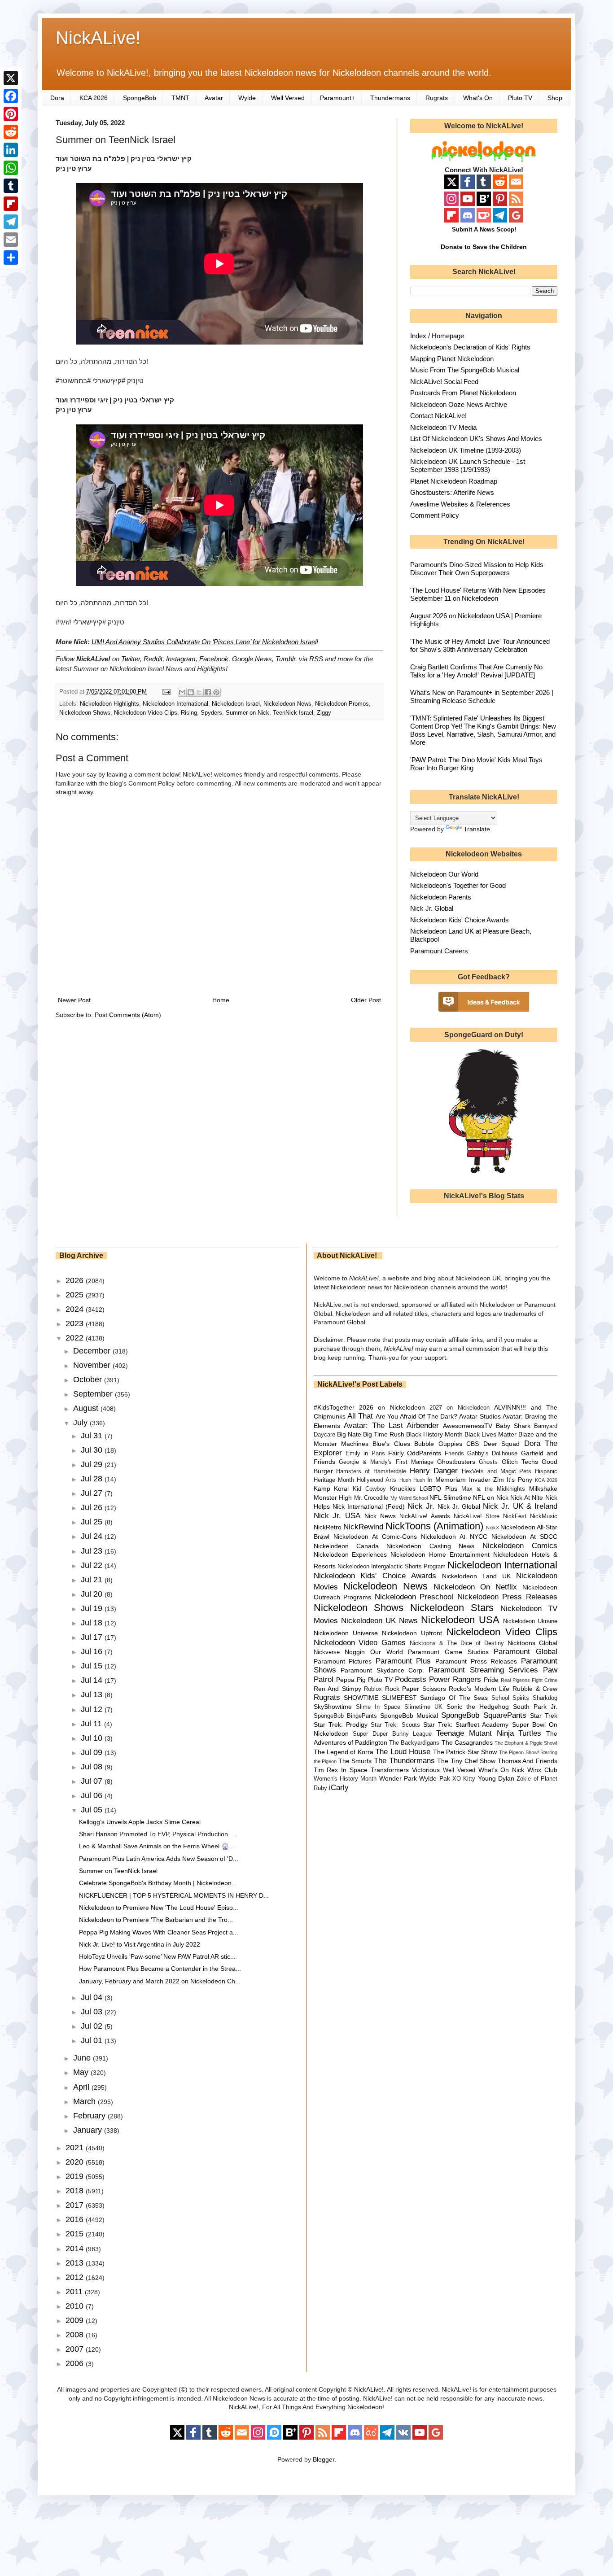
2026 (76, 1280)
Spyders (211, 713)
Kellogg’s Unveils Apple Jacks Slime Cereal (140, 1822)
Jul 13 (93, 1694)
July (81, 1423)
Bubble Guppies (438, 1444)
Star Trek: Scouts (395, 1725)
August (87, 1408)
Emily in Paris (365, 1454)
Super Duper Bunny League (392, 1734)
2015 (76, 2234)
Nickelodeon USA (460, 1620)
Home (221, 1000)
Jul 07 (93, 1781)
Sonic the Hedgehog (478, 1707)
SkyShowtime (333, 1707)
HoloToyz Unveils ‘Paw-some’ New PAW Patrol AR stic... (157, 1956)
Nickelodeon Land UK (476, 1576)
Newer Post (74, 1000)
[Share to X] (199, 692)
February (90, 2116)
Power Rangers (455, 1679)
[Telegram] (11, 222)
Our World (387, 1652)
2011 (75, 2292)
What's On (478, 98)
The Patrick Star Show (465, 1752)
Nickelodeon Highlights (109, 704)
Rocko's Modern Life (479, 1689)
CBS (473, 1444)
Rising (189, 713)
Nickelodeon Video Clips (146, 713)
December (93, 1351)
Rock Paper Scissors (416, 1689)
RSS (316, 659)
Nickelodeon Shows (85, 713)
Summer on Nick (247, 713)
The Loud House (403, 1752)
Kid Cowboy (369, 1489)
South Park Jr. (535, 1707)
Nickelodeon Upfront (412, 1633)
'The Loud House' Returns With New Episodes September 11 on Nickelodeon (478, 594)
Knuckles (403, 1489)
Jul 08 (93, 1767)
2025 (76, 1295)
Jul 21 (93, 1580)
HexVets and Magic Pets (497, 1471)
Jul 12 (93, 1709)
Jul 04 (93, 1997)
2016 (76, 2219)
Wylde (247, 98)
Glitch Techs (520, 1462)
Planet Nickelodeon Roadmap (454, 481)
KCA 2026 (94, 98)
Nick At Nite (527, 1498)
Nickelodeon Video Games (360, 1643)
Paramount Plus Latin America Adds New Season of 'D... (159, 1859)
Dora (57, 98)
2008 (76, 2335)
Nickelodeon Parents (441, 897)
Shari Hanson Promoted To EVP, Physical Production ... (157, 1834)
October (89, 1380)
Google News (252, 659)
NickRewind (363, 1527)
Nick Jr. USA (337, 1516)
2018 (76, 2191)
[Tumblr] (11, 186)
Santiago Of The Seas (454, 1698)
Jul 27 (93, 1493)
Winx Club (542, 1770)
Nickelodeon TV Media (443, 427)
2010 (76, 2306)
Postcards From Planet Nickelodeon (463, 393)
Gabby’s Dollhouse (492, 1454)
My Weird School (409, 1498)
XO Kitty (464, 1779)
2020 (76, 2162)
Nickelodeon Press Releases (507, 1597)
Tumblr (285, 659)
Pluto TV (520, 98)
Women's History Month (345, 1779)
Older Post (366, 1000)
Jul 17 (93, 1637)
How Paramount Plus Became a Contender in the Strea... (160, 1969)
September (94, 1394)
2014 (76, 2249)
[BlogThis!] (191, 692)
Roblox (373, 1689)
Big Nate (349, 1434)
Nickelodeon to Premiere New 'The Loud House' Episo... (159, 1908)
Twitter (131, 659)
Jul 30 (93, 1450)
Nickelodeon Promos (342, 704)
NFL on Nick (490, 1498)
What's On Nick (501, 1770)
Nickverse (327, 1652)
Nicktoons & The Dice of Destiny (457, 1643)
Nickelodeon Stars (452, 1608)
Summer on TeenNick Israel (118, 1871)
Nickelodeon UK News (379, 1621)
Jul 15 (93, 1666)
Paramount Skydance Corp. (382, 1670)
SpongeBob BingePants (345, 1716)
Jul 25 (93, 1522)
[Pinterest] (11, 114)
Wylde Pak (434, 1778)
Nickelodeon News (287, 704)
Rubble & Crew (535, 1689)
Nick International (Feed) (369, 1506)
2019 (76, 2176)
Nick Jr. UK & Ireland (520, 1506)
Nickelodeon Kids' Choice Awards (460, 920)
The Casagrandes (467, 1742)
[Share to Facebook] (208, 692)
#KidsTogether (334, 1407)
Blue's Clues (391, 1444)
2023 (76, 1323)
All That (360, 1416)
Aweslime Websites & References (460, 504)
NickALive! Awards (425, 1516)
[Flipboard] (11, 204)
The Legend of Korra (344, 1752)
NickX (493, 1528)
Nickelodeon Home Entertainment (440, 1554)
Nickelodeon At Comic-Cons (375, 1537)
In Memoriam (447, 1480)
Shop (555, 98)
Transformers (390, 1770)
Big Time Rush (384, 1434)
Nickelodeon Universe (346, 1633)
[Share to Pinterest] (216, 692)
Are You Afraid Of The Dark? (416, 1416)
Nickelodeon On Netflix (475, 1587)
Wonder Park (398, 1778)
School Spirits (510, 1698)
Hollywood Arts (377, 1480)
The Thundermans (404, 1761)
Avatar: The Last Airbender (391, 1426)
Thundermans (390, 98)
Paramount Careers (439, 951)
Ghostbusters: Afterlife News (452, 492)
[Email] (11, 240)
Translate (477, 829)
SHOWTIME (361, 1698)
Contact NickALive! (438, 416)
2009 (76, 2320)
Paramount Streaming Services (483, 1670)
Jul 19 (93, 1608)
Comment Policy (435, 515)
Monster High (333, 1498)
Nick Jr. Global (432, 908)
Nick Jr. (421, 1506)
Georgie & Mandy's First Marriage (386, 1462)
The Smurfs (355, 1761)
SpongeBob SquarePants (484, 1715)
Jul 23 (93, 1551)
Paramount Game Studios (448, 1652)
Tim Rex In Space (341, 1770)
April (82, 2087)
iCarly (339, 1788)
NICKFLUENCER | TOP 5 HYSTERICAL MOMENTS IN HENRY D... (174, 1895)
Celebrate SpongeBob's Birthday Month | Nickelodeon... (158, 1883)
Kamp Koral (331, 1489)
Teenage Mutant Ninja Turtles (489, 1733)
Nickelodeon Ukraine (530, 1621)
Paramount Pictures (343, 1661)
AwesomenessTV (468, 1426)
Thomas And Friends (528, 1761)
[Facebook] (11, 96)
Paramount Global (525, 1652)
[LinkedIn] (11, 150)
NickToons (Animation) (434, 1526)
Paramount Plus (403, 1661)
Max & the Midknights (493, 1489)
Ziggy (324, 713)
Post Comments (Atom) (128, 1015)
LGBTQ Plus (438, 1489)
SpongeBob (140, 98)
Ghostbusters (456, 1462)
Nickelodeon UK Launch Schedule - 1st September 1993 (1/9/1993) (468, 465)
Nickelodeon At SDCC (524, 1537)
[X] (11, 78)
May (82, 2072)
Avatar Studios (480, 1416)
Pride (491, 1680)
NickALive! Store (477, 1516)
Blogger (324, 2459)
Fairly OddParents (415, 1453)
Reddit (153, 659)
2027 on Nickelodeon (460, 1408)
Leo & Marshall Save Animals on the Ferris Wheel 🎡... (157, 1846)
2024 (76, 1309)
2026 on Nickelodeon (392, 1407)
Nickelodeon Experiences (350, 1554)
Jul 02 (93, 2026)
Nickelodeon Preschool (414, 1597)
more (345, 659)
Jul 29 (93, 1464)
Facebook (214, 659)
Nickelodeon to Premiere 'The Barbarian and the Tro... (156, 1920)
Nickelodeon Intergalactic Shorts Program (392, 1567)
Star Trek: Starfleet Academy (466, 1725)
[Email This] (182, 692)
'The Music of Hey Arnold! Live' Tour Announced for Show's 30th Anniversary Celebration (480, 645)
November (93, 1365)
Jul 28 (93, 1479)
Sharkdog (545, 1698)
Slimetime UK (423, 1707)
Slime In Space (378, 1707)
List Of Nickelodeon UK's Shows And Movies (476, 439)
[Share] (11, 258)
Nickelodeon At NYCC (454, 1537)
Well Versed (288, 98)
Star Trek (544, 1716)
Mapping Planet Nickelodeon (452, 359)
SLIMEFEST (399, 1698)
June (83, 2058)
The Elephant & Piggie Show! (526, 1743)
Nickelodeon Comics (520, 1546)
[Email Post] (166, 692)
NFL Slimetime (450, 1498)
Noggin (355, 1652)
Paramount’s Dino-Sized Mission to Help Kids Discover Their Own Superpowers (477, 569)
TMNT (180, 98)
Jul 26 (93, 1507)
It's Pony (519, 1480)
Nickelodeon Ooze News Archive (459, 404)
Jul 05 (93, 1810)
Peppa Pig (351, 1680)
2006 (76, 2363)
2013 (76, 2263)
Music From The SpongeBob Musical (465, 370)
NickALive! (98, 38)
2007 (76, 2349)
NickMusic (544, 1516)
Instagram (181, 659)
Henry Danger (434, 1471)
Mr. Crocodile (371, 1498)
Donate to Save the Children (484, 247)
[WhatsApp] (11, 168)
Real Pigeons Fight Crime (529, 1680)
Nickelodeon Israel (236, 704)
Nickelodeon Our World (444, 874)
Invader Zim (486, 1480)
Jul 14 (93, 1680)
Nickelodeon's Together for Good (458, 885)
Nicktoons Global (532, 1643)
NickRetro (328, 1527)
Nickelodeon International (175, 704)
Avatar (214, 98)
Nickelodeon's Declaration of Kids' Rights (470, 347)
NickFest (515, 1516)
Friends (454, 1454)
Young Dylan (496, 1778)
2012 (76, 2277)
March (85, 2101)
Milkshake (543, 1489)
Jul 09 (93, 1752)
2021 (76, 2148)
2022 (76, 1338)
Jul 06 (93, 1795)
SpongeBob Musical (409, 1716)
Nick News (380, 1516)
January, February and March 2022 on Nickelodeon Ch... (160, 1981)
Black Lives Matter (490, 1434)
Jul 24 (93, 1536)
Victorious (426, 1770)
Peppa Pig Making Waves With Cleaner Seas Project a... (159, 1932)
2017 (76, 2205)
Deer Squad (501, 1444)
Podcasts (411, 1679)
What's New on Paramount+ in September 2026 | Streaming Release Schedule (482, 696)
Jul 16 (93, 1651)
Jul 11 (92, 1724)
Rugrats (437, 98)
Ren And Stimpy (337, 1689)
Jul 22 (93, 1565)
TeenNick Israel (293, 713)
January (89, 2130)
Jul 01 (93, 2040)
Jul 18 (93, 1623)
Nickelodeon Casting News (430, 1546)
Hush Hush (412, 1480)
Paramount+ (337, 98)
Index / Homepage (437, 336)
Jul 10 (93, 1738)
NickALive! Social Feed (444, 382)
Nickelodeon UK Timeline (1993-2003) (466, 450)
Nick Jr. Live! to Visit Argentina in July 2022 (140, 1944)
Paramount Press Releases (476, 1661)
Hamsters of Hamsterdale (371, 1471)
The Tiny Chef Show (466, 1761)
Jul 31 (93, 1436)
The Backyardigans (414, 1743)
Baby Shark (513, 1426)
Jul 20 (93, 1594)
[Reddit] (11, 132)
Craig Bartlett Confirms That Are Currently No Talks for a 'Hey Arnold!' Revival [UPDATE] (476, 671)
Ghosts (488, 1462)
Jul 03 (93, 2012)
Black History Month (434, 1434)
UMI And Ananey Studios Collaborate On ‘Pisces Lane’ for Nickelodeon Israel (204, 642)
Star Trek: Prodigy (341, 1725)
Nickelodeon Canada (346, 1546)
